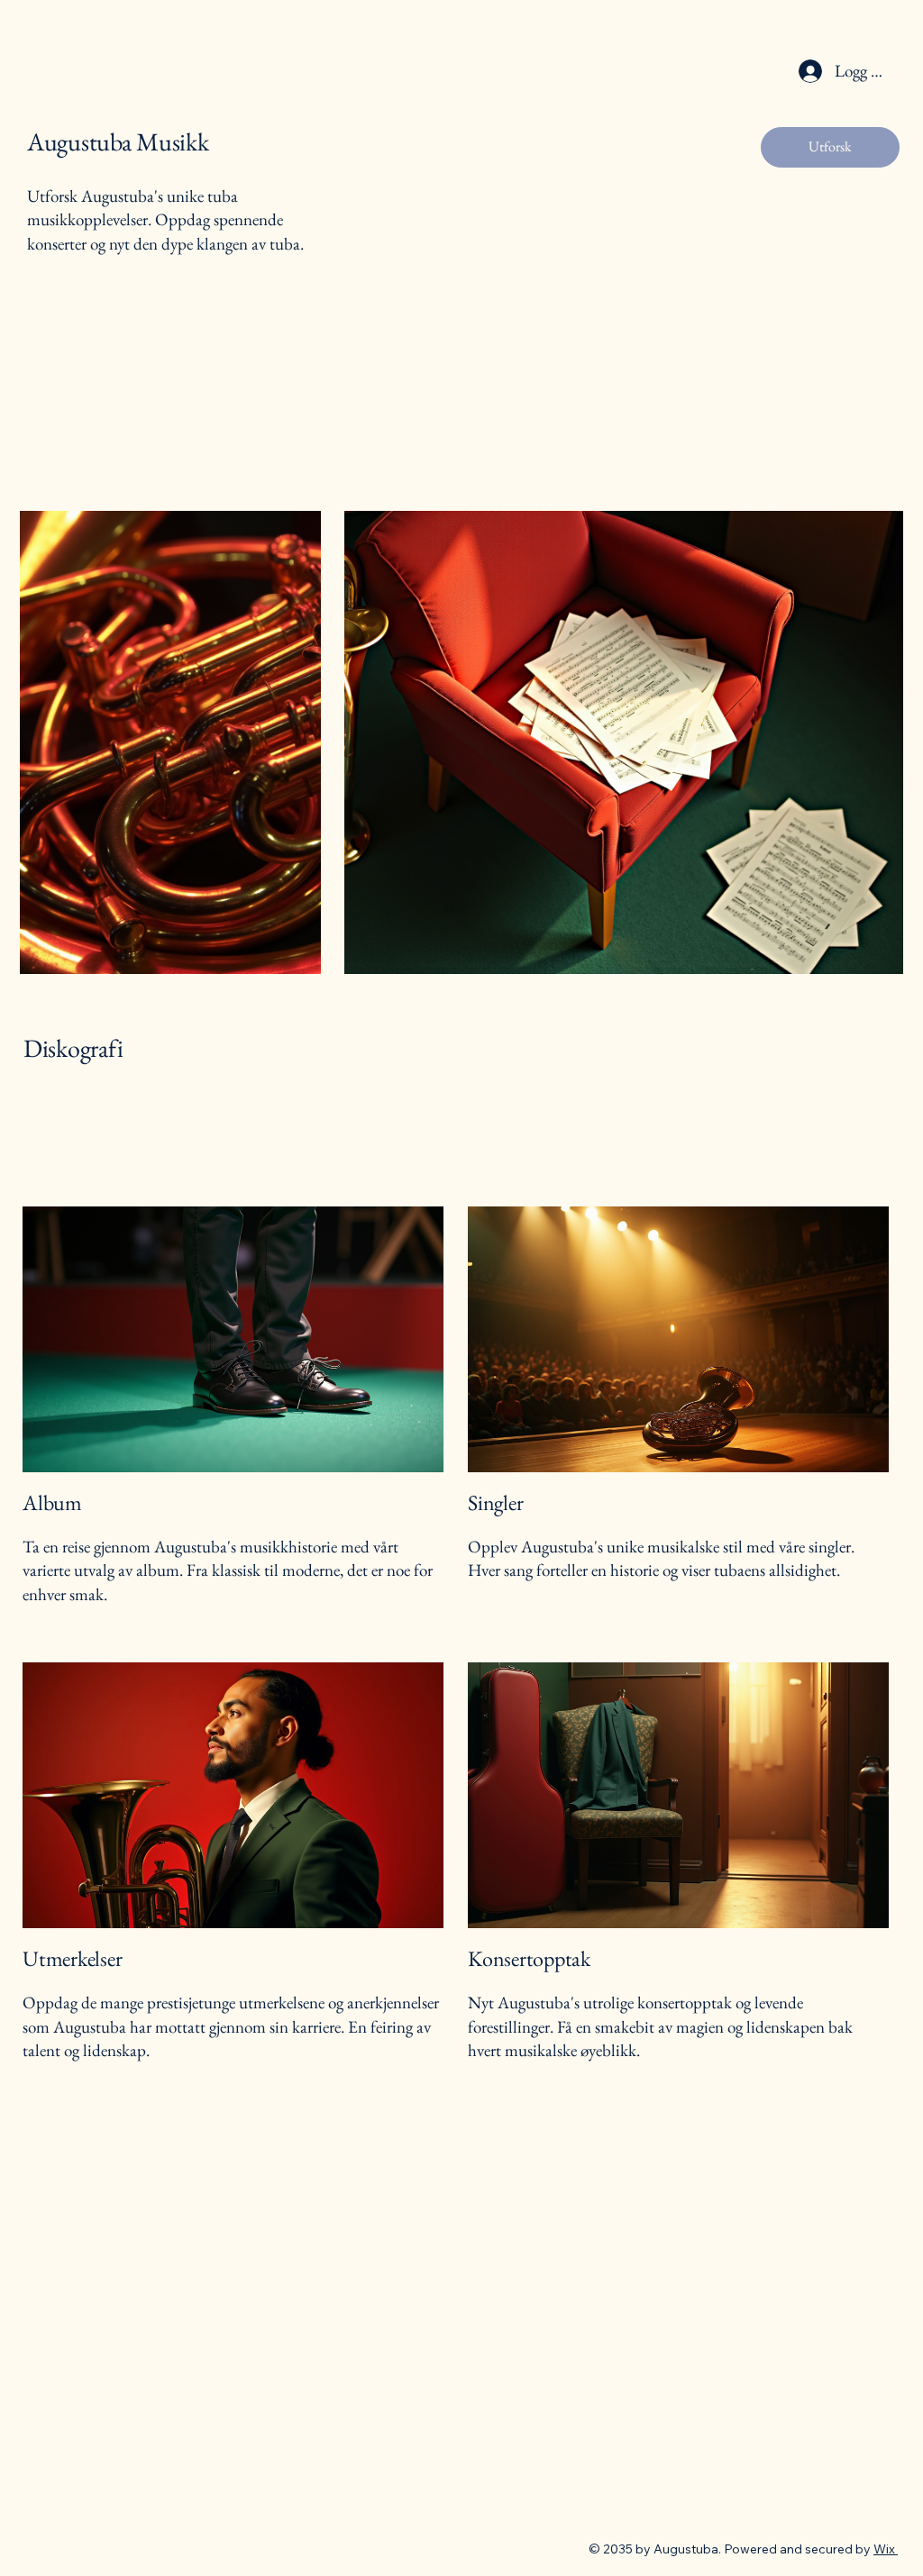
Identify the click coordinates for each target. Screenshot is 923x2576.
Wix (884, 2549)
